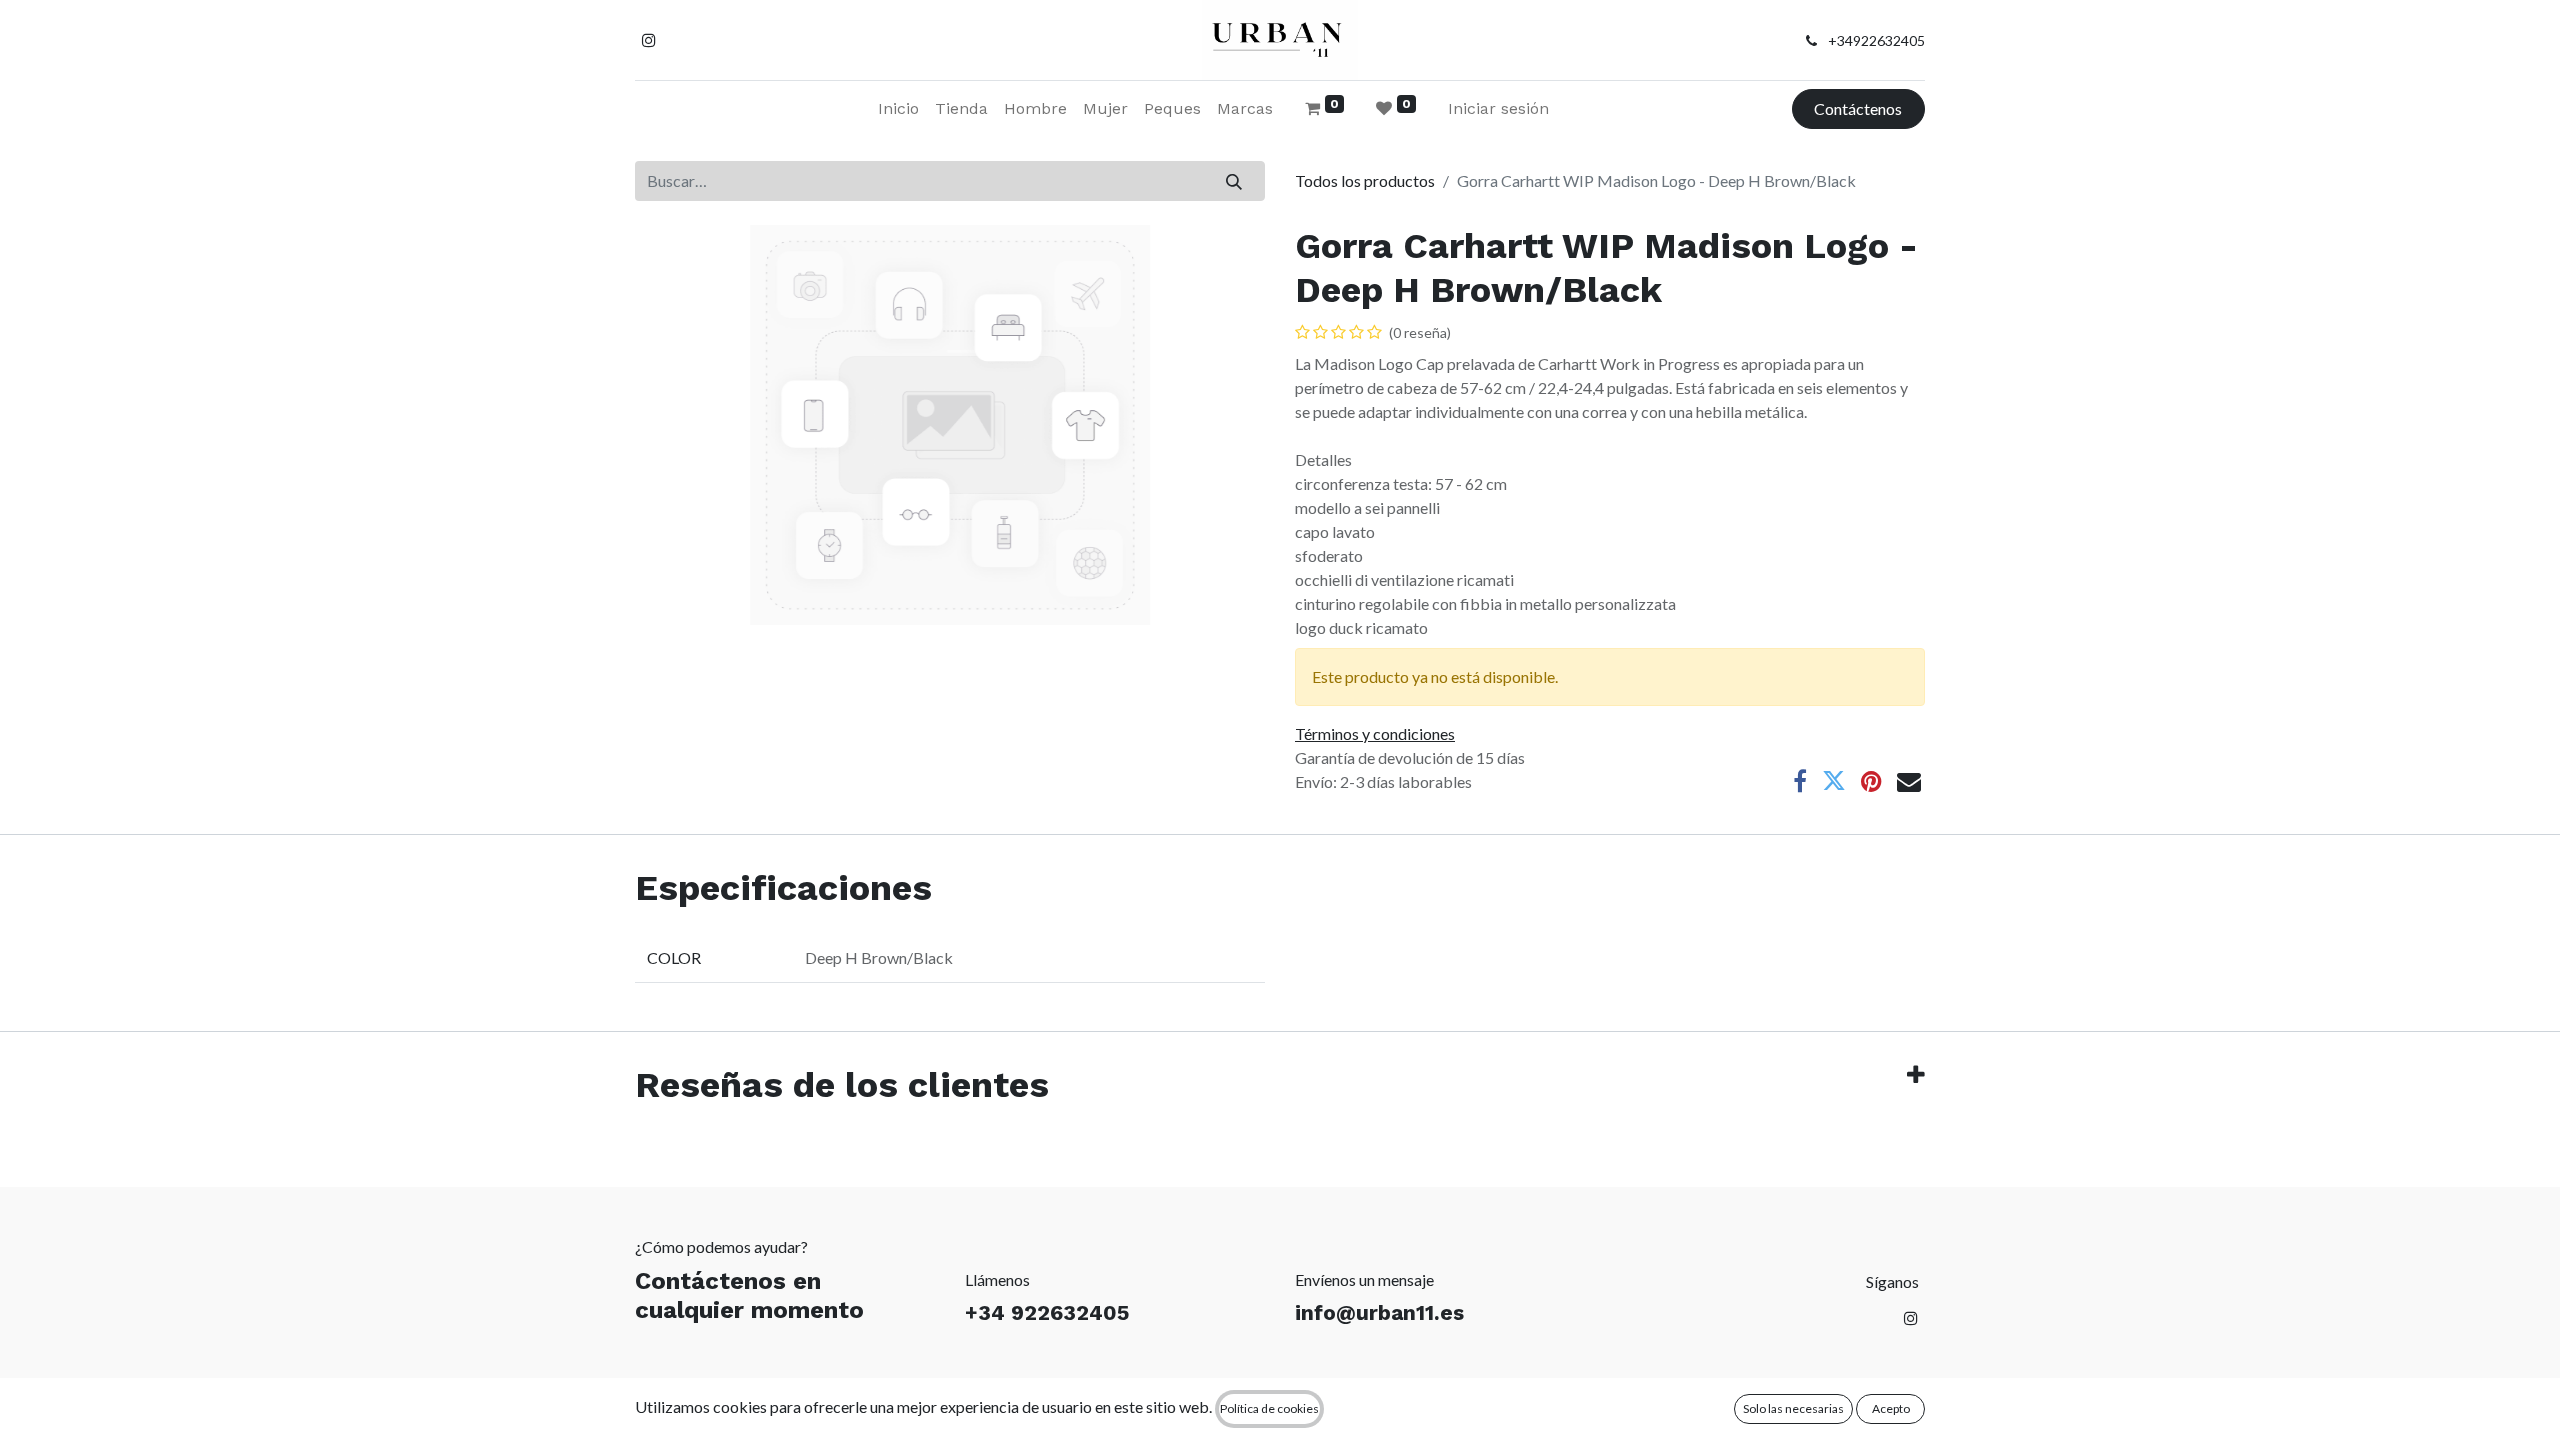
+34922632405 (1876, 40)
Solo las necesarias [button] (1793, 1408)
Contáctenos (1858, 108)
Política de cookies (1269, 1408)
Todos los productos (1365, 180)
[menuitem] (898, 109)
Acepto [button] (1891, 1408)
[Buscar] (1234, 181)
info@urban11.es (1379, 1312)
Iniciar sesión (1498, 108)
